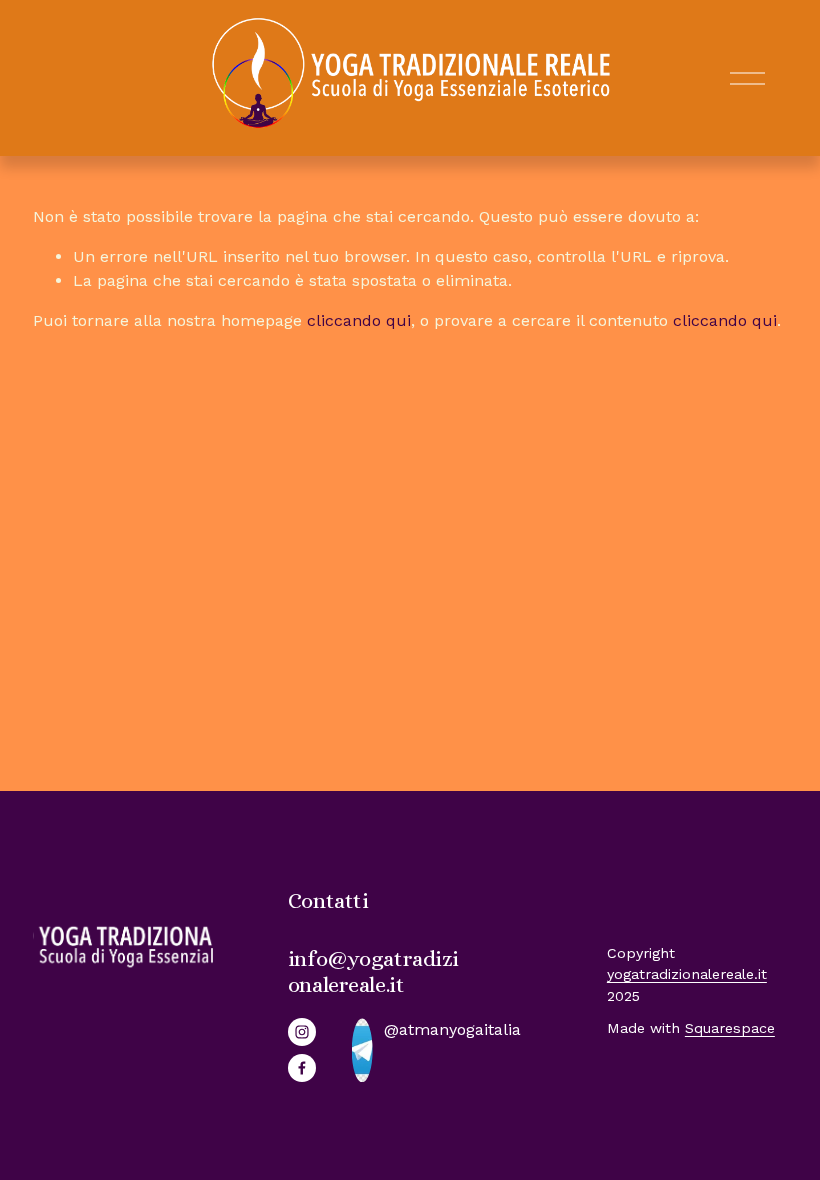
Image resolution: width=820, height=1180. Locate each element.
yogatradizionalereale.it (687, 974)
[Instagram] (302, 1032)
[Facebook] (302, 1068)
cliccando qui (359, 320)
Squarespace (730, 1028)
